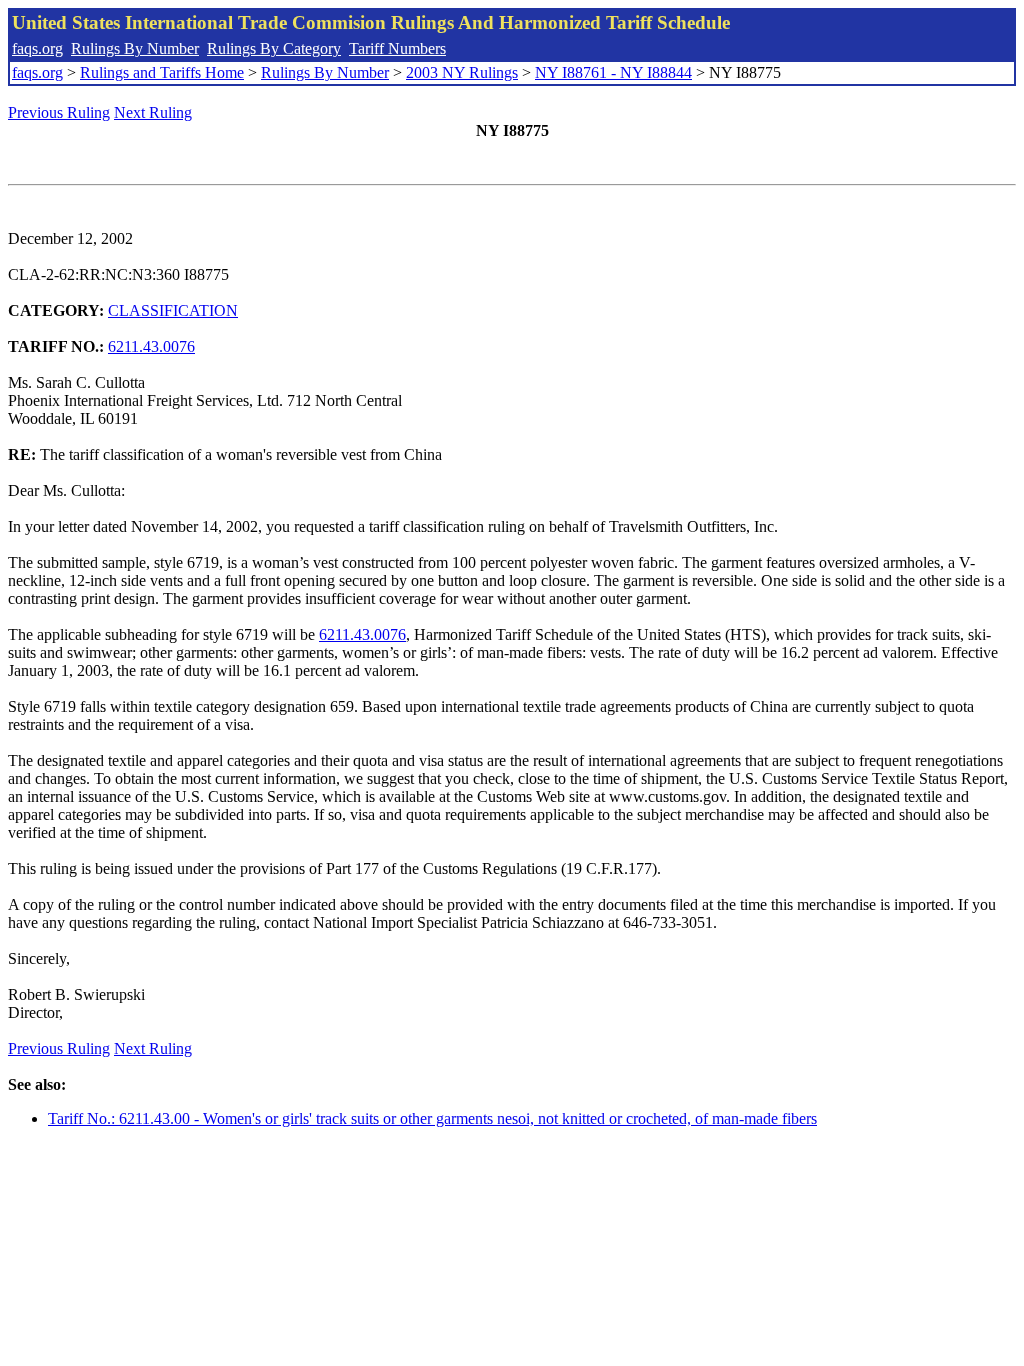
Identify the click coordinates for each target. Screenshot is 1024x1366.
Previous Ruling (59, 112)
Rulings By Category (274, 48)
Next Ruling (153, 112)
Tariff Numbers (397, 48)
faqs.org (37, 48)
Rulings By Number (135, 48)
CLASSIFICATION (173, 310)
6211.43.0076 (151, 346)
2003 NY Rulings (462, 72)
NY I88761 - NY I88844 (613, 72)
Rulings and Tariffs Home (162, 72)
